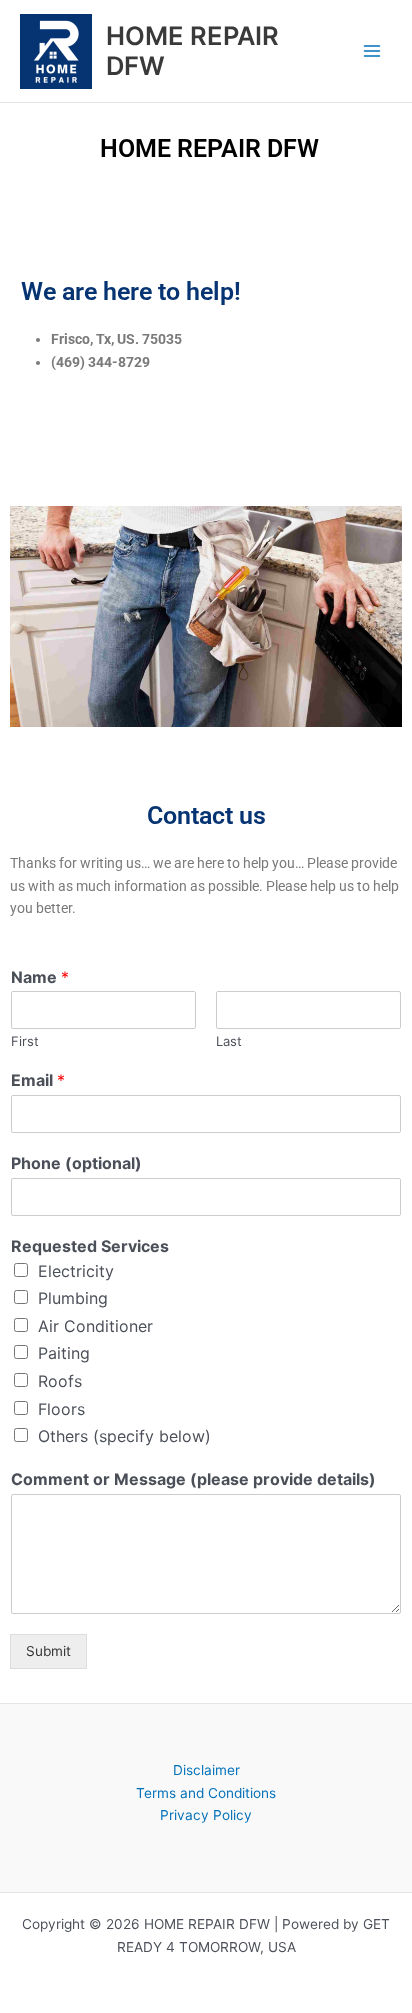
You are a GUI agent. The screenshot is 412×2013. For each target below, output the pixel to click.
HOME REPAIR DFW (192, 51)
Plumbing (73, 1298)
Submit (48, 1651)
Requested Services (90, 1246)
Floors (61, 1409)
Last (229, 1041)
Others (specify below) (124, 1436)
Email (38, 1080)
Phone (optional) (76, 1163)
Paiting (64, 1353)
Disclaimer (206, 1770)
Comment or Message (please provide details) (193, 1479)
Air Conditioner (95, 1326)
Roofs (60, 1381)
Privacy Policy (206, 1815)
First (25, 1041)
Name (40, 977)
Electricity (76, 1271)
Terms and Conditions (206, 1793)
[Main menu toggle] (372, 51)
